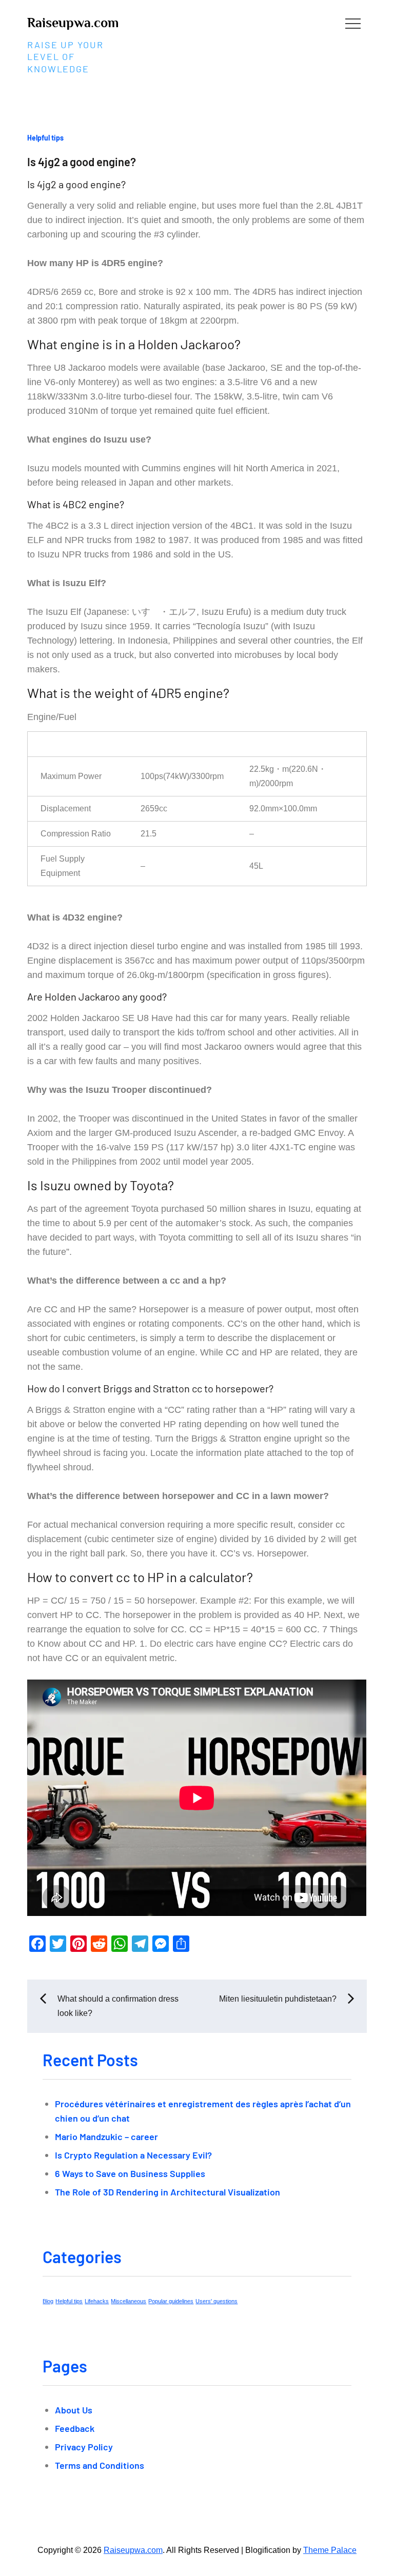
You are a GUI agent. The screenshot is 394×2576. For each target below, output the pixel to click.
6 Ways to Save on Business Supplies (130, 2173)
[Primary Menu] (353, 23)
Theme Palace (330, 2550)
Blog (48, 2301)
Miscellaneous (129, 2301)
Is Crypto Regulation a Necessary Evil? (133, 2155)
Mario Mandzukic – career (106, 2136)
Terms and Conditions (100, 2465)
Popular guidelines (171, 2301)
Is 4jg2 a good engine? (82, 162)
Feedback (75, 2428)
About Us (74, 2410)
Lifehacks (97, 2301)
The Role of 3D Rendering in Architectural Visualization (168, 2192)
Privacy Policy (84, 2447)
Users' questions (216, 2301)
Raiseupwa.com (73, 23)
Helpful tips (45, 138)
